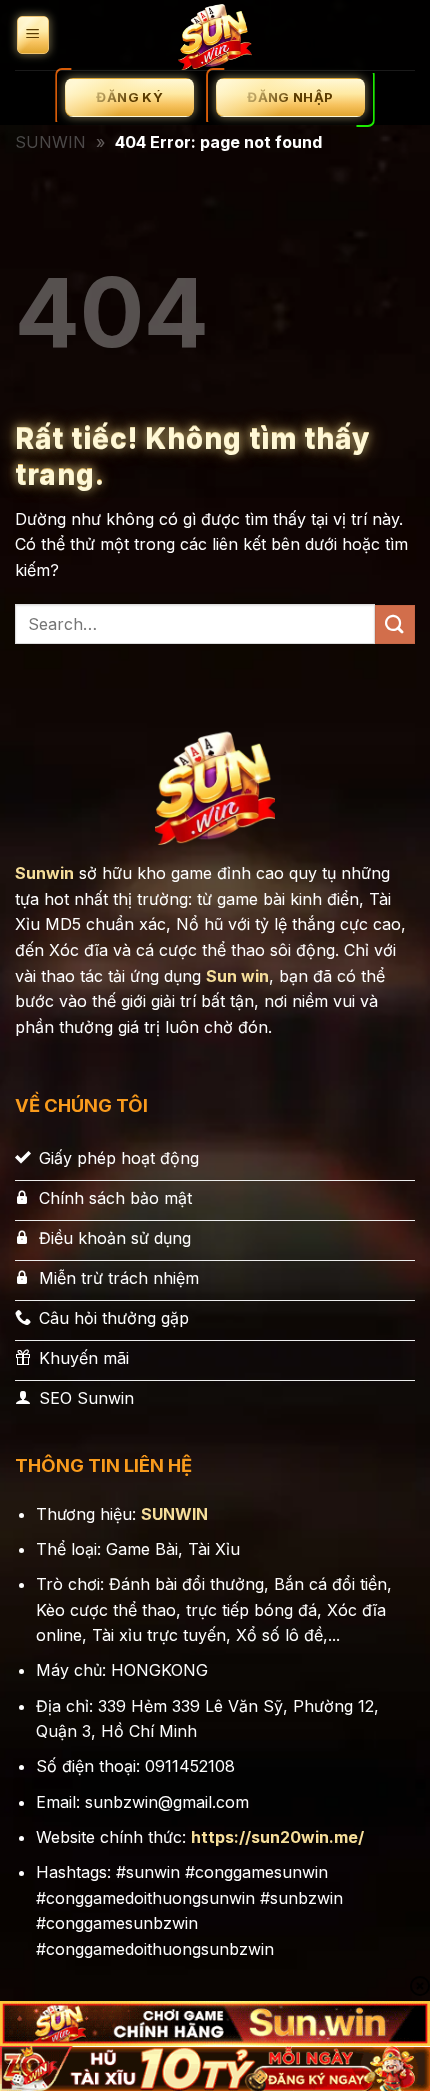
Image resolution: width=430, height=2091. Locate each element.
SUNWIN (50, 142)
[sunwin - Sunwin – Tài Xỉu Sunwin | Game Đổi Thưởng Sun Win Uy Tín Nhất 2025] (215, 35)
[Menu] (33, 35)
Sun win (237, 976)
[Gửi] (395, 624)
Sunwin (44, 873)
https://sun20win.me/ (277, 1837)
